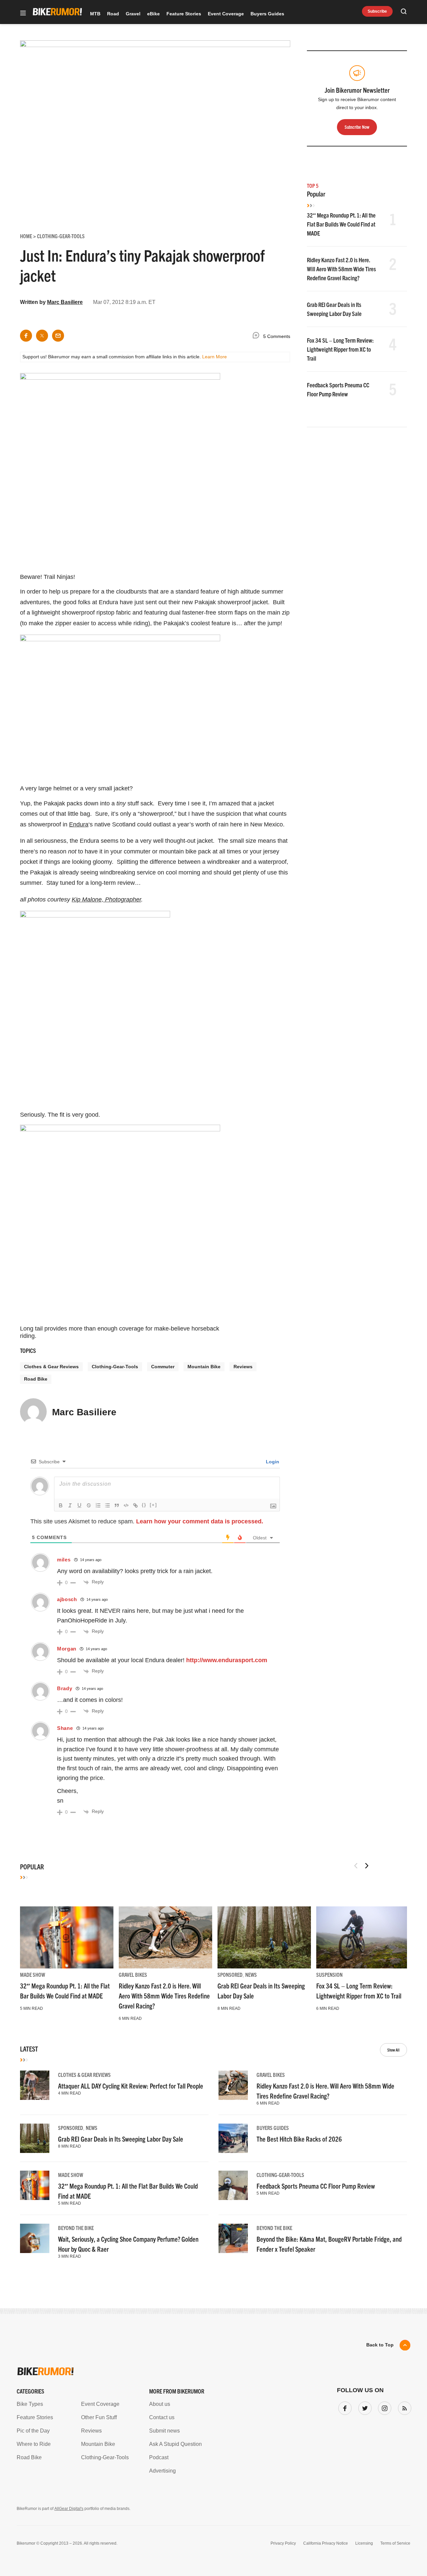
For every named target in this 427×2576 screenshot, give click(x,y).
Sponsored (230, 1974)
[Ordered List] (98, 1505)
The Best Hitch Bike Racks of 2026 (299, 2139)
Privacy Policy (283, 2543)
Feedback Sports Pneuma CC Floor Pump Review (316, 2186)
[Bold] (61, 1505)
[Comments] (258, 336)
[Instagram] (383, 2407)
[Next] (367, 1866)
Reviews (243, 1367)
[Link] (135, 1505)
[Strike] (89, 1505)
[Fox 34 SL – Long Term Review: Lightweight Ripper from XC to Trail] (363, 1937)
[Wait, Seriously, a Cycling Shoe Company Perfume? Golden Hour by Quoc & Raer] (35, 2238)
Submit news (164, 2431)
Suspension (329, 1974)
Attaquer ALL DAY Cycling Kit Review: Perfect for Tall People (131, 2086)
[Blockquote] (117, 1505)
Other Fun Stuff (99, 2417)
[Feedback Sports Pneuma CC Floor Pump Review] (233, 2185)
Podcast (159, 2457)
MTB (95, 14)
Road (113, 14)
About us (160, 2404)
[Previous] (356, 1866)
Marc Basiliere (65, 302)
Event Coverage (226, 14)
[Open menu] (23, 14)
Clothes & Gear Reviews (51, 1367)
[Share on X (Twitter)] (42, 336)
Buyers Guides (267, 14)
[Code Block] (126, 1505)
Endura (79, 824)
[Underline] (79, 1505)
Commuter (163, 1367)
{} (144, 1505)
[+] (153, 1505)
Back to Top (380, 2345)
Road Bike (36, 1379)
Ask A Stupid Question (175, 2444)
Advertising (162, 2471)
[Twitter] (364, 2407)
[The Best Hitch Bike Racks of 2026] (233, 2138)
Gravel (133, 14)
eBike (153, 14)
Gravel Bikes (133, 1974)
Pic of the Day (33, 2431)
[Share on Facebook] (26, 336)
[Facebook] (344, 2407)
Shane (65, 1728)
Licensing (364, 2543)
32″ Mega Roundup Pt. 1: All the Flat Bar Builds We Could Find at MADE (341, 224)
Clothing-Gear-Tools (115, 1367)
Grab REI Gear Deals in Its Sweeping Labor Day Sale (121, 2139)
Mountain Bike (204, 1367)
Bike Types (30, 2404)
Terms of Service (395, 2543)
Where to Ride (34, 2444)
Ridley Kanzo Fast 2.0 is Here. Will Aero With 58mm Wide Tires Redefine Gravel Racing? (341, 269)
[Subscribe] (403, 2407)
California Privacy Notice (326, 2543)
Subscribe (377, 11)
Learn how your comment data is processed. (200, 1521)
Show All (393, 2050)
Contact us (162, 2417)
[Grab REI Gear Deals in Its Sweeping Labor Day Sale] (264, 1937)
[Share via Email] (58, 336)
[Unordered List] (107, 1505)
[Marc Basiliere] (33, 1415)
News (251, 1974)
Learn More (215, 357)
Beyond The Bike (76, 2228)
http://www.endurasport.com (227, 1660)
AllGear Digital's (69, 2509)
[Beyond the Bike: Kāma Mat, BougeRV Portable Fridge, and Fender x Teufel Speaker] (233, 2238)
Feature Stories (184, 14)
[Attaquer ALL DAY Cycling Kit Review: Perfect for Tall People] (35, 2085)
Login (272, 1462)
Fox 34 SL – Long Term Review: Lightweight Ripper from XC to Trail (340, 349)
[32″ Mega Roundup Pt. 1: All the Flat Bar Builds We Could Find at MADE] (67, 1937)
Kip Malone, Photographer (106, 899)
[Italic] (70, 1505)
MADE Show (33, 1974)
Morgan (67, 1649)
